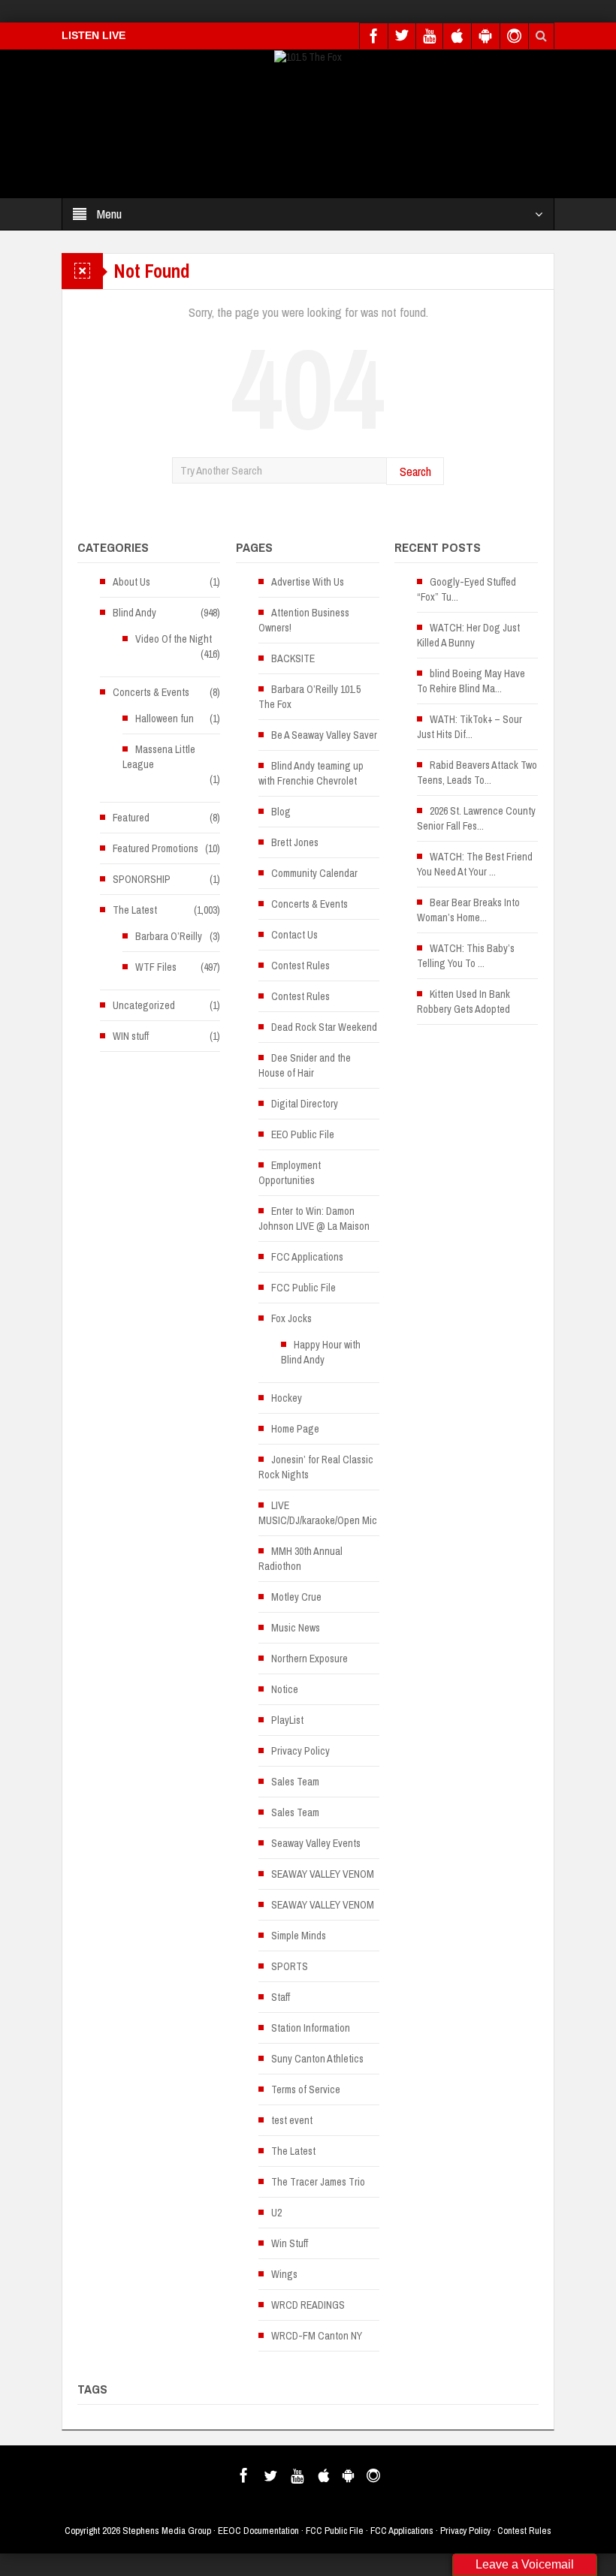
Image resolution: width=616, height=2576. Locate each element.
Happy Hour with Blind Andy (321, 1352)
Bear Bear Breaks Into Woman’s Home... (468, 910)
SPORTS (290, 1966)
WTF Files (156, 967)
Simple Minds (299, 1936)
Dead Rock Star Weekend (324, 1027)
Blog (281, 812)
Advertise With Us (308, 582)
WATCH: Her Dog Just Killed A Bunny (468, 635)
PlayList (287, 1720)
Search (415, 471)
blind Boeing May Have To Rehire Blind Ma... (471, 681)
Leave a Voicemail (525, 2564)
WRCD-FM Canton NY (317, 2336)
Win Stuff (290, 2243)
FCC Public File (303, 1288)
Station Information (311, 2028)
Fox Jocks (291, 1318)
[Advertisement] (281, 135)
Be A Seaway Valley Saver (324, 735)
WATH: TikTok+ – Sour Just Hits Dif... (470, 727)
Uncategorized (144, 1005)
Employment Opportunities (290, 1173)
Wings (284, 2274)
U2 (276, 2213)
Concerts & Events (151, 692)
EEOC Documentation (258, 2531)
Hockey (287, 1398)
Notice (285, 1689)
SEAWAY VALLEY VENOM (323, 1874)
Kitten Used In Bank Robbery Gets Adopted (464, 1002)
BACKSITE (293, 658)
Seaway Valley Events (316, 1843)
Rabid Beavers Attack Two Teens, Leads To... (477, 773)
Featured (131, 818)
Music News (296, 1628)
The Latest (135, 910)
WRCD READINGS (308, 2305)
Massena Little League (159, 757)
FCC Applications (307, 1257)
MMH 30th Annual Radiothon (300, 1559)
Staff (281, 1997)
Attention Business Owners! (304, 620)
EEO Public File (303, 1134)
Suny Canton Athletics (317, 2059)
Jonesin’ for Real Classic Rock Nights (316, 1467)
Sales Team (295, 1782)
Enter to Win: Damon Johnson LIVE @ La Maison (314, 1219)
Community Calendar (314, 873)
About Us (131, 582)
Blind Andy (134, 613)
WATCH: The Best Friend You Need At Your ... (475, 864)
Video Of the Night (174, 639)
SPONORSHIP (142, 879)
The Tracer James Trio (318, 2182)
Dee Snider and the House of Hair (305, 1065)
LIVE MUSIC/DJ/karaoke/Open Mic (318, 1513)
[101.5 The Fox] (308, 56)
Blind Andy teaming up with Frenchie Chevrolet (311, 773)
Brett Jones (295, 842)
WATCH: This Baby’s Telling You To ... (466, 956)
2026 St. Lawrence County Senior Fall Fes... (476, 818)
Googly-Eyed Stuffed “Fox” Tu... (467, 589)
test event (292, 2120)
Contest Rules (300, 966)
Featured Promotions (156, 848)
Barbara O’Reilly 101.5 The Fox (310, 697)
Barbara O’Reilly (169, 936)
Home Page (295, 1429)
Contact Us (294, 935)
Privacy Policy (300, 1751)
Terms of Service (306, 2089)
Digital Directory (305, 1104)
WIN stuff (131, 1036)
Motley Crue (296, 1597)
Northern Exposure (310, 1659)
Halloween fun (165, 719)
